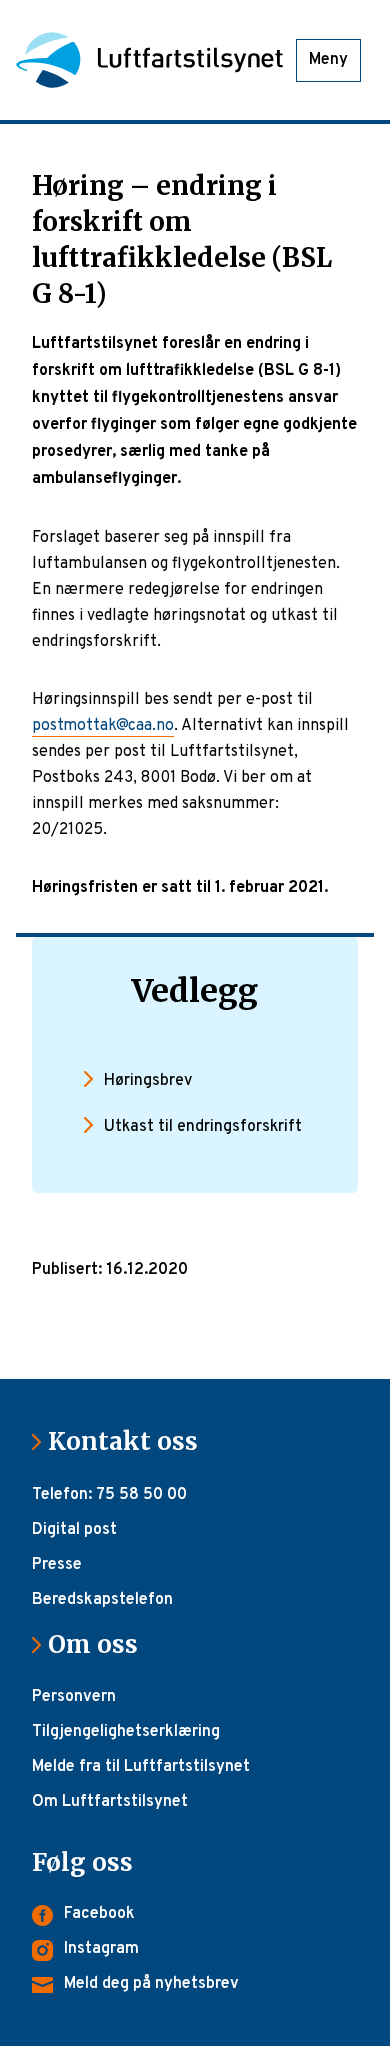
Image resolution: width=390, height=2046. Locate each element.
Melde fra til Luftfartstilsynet (141, 1767)
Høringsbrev (148, 1081)
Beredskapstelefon (102, 1600)
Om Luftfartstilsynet (110, 1802)
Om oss (101, 1644)
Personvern (74, 1697)
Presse (57, 1565)
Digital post (74, 1530)
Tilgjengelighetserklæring (126, 1732)
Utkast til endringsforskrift (203, 1127)
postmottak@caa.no (103, 726)
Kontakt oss (131, 1441)
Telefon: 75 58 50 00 (109, 1495)
